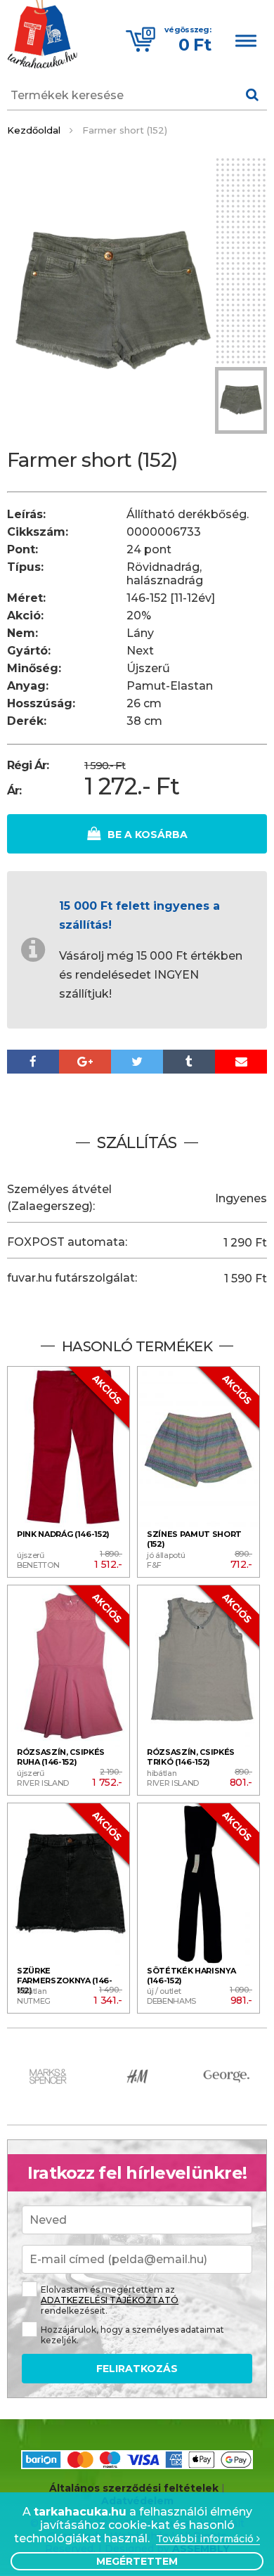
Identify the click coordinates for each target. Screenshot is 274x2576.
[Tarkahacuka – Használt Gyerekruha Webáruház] (42, 36)
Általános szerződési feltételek (134, 2488)
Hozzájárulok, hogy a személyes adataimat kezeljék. (132, 2335)
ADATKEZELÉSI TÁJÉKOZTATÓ (110, 2300)
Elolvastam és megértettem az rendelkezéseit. (110, 2300)
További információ (206, 2539)
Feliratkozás (137, 2369)
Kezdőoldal (34, 130)
